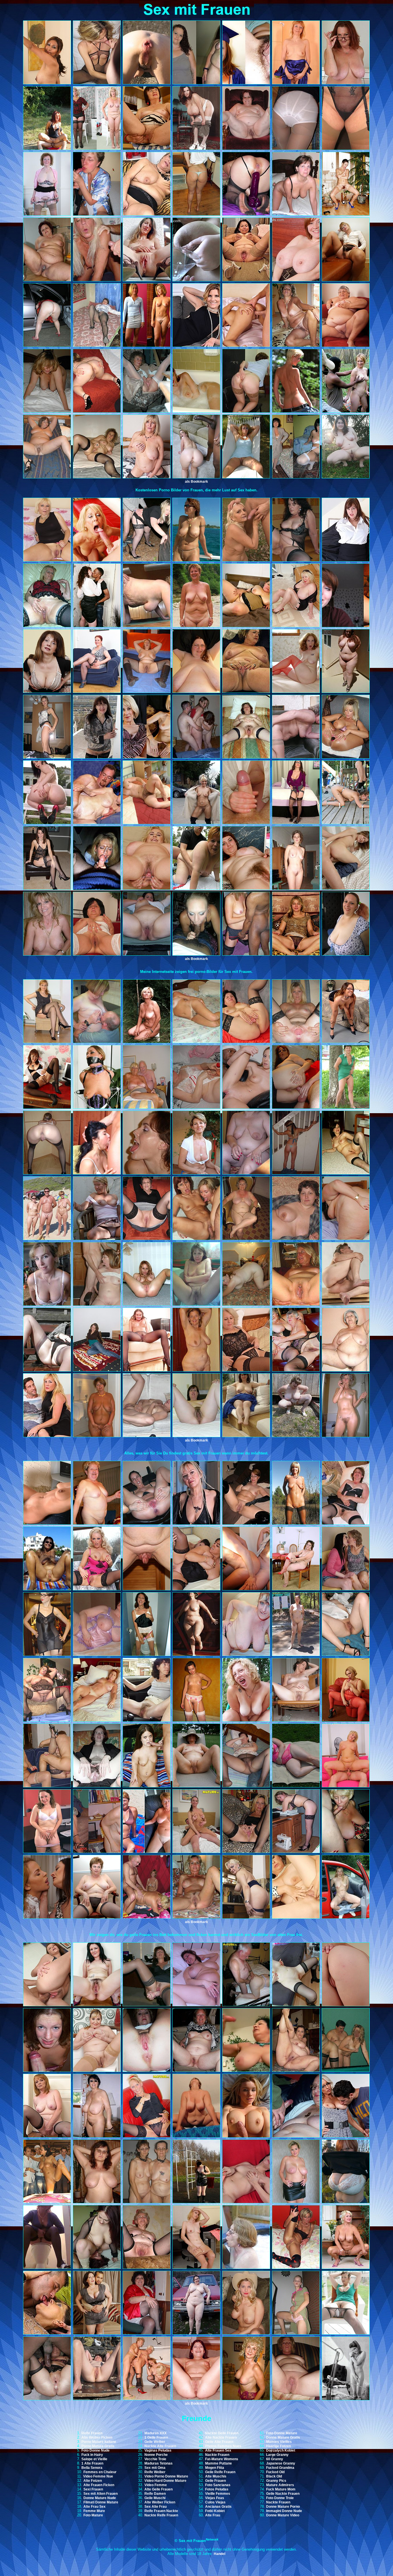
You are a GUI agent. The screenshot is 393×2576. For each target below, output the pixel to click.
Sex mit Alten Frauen (101, 2494)
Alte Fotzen (93, 2481)
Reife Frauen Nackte (161, 2511)
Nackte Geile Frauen (222, 2433)
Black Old (274, 2476)
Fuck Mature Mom (281, 2489)
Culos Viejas (215, 2502)
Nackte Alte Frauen (160, 2446)
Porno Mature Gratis (98, 2446)
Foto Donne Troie (280, 2498)
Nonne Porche (156, 2455)
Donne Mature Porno (283, 2507)
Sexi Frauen (93, 2489)
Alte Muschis (216, 2476)
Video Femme (156, 2485)
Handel (220, 2554)
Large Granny (277, 2455)
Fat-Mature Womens (222, 2459)
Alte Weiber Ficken (97, 2437)
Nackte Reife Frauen (161, 2515)
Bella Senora (92, 2468)
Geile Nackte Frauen (283, 2494)
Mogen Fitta (215, 2468)
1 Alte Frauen (92, 2463)
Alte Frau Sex (95, 2507)
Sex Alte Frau (156, 2507)
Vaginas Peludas (158, 2450)
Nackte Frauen (217, 2455)
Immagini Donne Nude (284, 2511)
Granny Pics (276, 2481)
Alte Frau (213, 2515)
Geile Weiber (155, 2442)
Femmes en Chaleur (100, 2472)
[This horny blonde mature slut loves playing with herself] (147, 2136)
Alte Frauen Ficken (99, 2485)
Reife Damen (155, 2494)
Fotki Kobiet (215, 2511)
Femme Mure (94, 2511)
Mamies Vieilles (279, 2442)
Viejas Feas (215, 2498)
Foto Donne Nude (96, 2450)
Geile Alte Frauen (219, 2442)
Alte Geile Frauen (159, 2489)
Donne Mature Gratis (283, 2437)
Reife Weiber (155, 2472)
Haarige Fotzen (278, 2446)
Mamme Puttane (219, 2463)
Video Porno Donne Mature (166, 2476)
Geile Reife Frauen (220, 2472)
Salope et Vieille (94, 2459)
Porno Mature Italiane (99, 2442)
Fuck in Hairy (92, 2455)
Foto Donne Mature (282, 2433)
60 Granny (275, 2459)
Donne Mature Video (283, 2515)
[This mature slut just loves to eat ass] (97, 1173)
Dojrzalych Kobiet (281, 2450)
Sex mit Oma (155, 2468)
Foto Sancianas (218, 2485)
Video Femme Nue (98, 2476)
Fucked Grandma (280, 2468)
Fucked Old (275, 2472)
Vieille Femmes (218, 2494)
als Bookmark (197, 482)
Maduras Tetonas (159, 2463)
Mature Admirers (280, 2485)
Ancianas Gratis (218, 2507)
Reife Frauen (92, 2433)
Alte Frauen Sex (218, 2450)
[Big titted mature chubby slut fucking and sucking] (196, 889)
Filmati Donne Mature (101, 2502)
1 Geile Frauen (156, 2437)
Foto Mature (93, 2515)
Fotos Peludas (217, 2489)
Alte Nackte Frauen (221, 2437)
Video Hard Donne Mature (165, 2481)
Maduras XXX (156, 2433)
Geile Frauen (215, 2481)
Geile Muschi (155, 2498)
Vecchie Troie (155, 2459)
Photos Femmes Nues (223, 2446)
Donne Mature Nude (100, 2498)
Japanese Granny (281, 2463)
